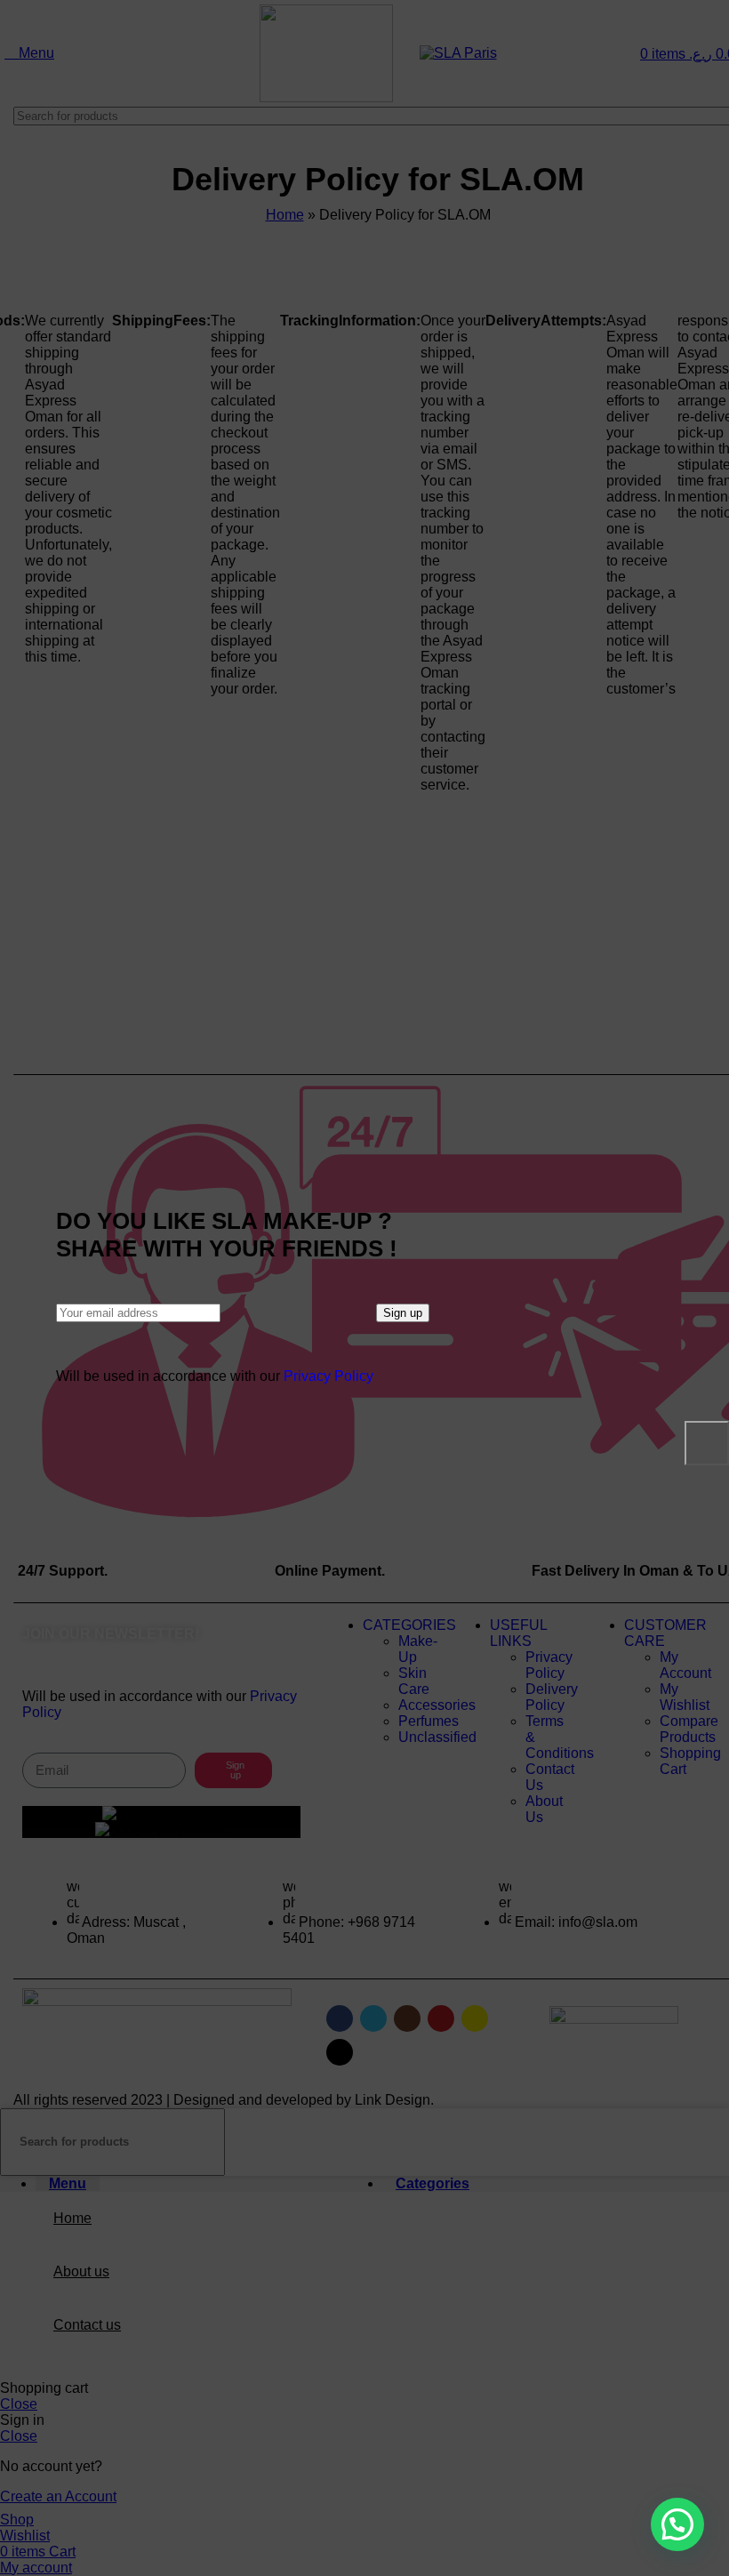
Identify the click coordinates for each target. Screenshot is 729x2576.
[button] (677, 2524)
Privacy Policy (328, 1376)
